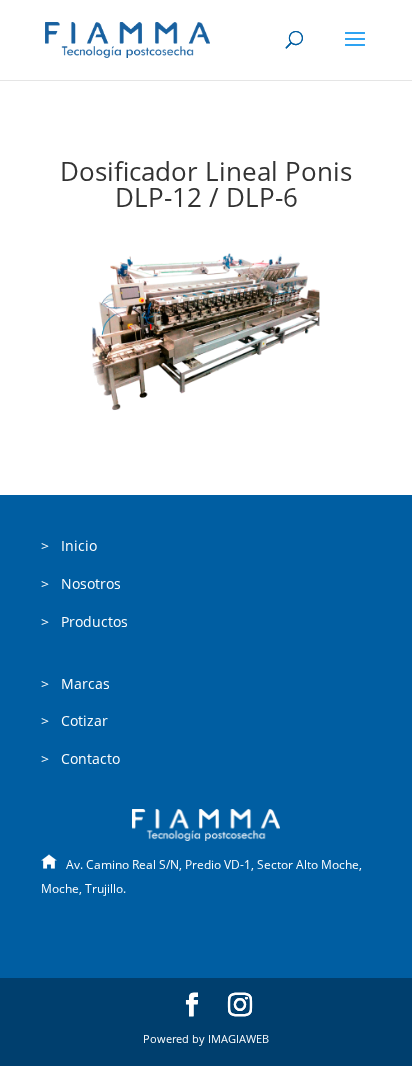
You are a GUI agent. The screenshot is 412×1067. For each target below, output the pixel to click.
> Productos (84, 621)
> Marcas (75, 683)
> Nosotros (81, 583)
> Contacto (80, 758)
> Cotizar (74, 720)
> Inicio (69, 545)
